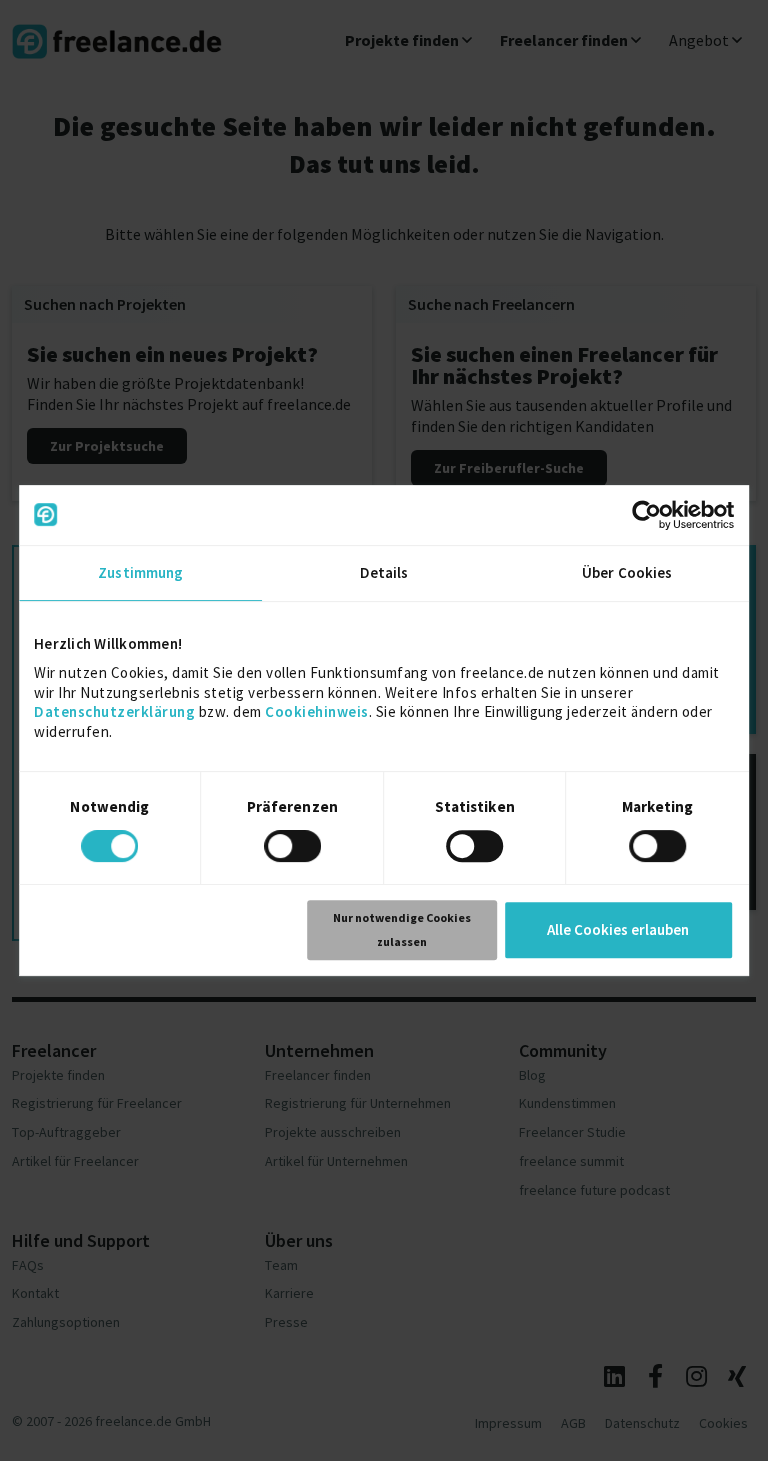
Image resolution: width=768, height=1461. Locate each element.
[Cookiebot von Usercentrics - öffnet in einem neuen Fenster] (646, 515)
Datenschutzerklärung (114, 711)
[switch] (295, 849)
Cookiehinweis (317, 711)
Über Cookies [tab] (627, 572)
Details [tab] (384, 572)
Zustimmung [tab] (140, 572)
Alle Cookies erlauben (618, 929)
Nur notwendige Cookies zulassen (402, 929)
